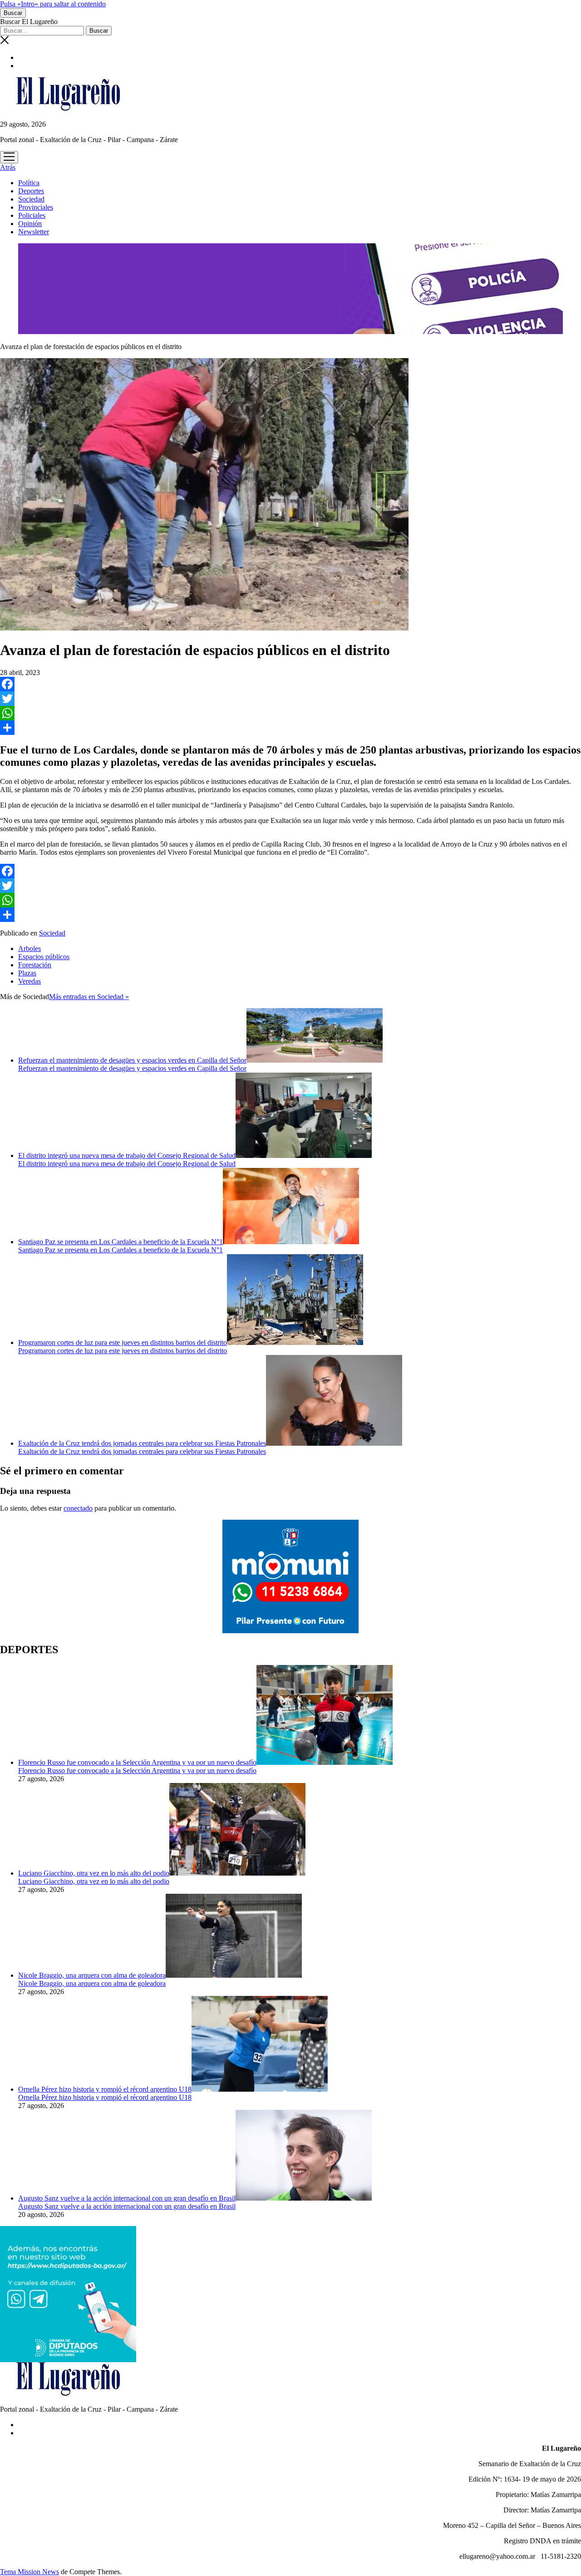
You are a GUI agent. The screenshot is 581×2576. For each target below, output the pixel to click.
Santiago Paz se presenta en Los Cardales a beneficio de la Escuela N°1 (121, 1242)
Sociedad (31, 199)
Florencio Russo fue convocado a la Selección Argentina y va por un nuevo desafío (137, 1762)
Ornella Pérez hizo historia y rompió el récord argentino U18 (105, 2089)
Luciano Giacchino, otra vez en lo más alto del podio (94, 1873)
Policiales (32, 215)
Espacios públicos (44, 957)
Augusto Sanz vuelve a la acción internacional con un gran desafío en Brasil (127, 2198)
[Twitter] (290, 699)
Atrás (8, 167)
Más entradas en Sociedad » (89, 997)
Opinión (30, 224)
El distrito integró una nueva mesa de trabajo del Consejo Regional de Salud (127, 1155)
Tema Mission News (30, 2572)
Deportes (31, 191)
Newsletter (34, 232)
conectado (78, 1508)
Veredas (30, 981)
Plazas (27, 973)
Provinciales (36, 207)
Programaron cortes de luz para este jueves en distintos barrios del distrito (123, 1342)
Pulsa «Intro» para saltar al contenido (53, 4)
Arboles (30, 948)
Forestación (35, 965)
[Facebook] (290, 684)
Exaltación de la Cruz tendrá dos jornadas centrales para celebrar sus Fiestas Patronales (142, 1443)
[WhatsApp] (290, 713)
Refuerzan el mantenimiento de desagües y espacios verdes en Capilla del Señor (132, 1060)
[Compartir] (290, 728)
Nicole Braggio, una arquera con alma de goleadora (92, 1975)
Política (29, 183)
